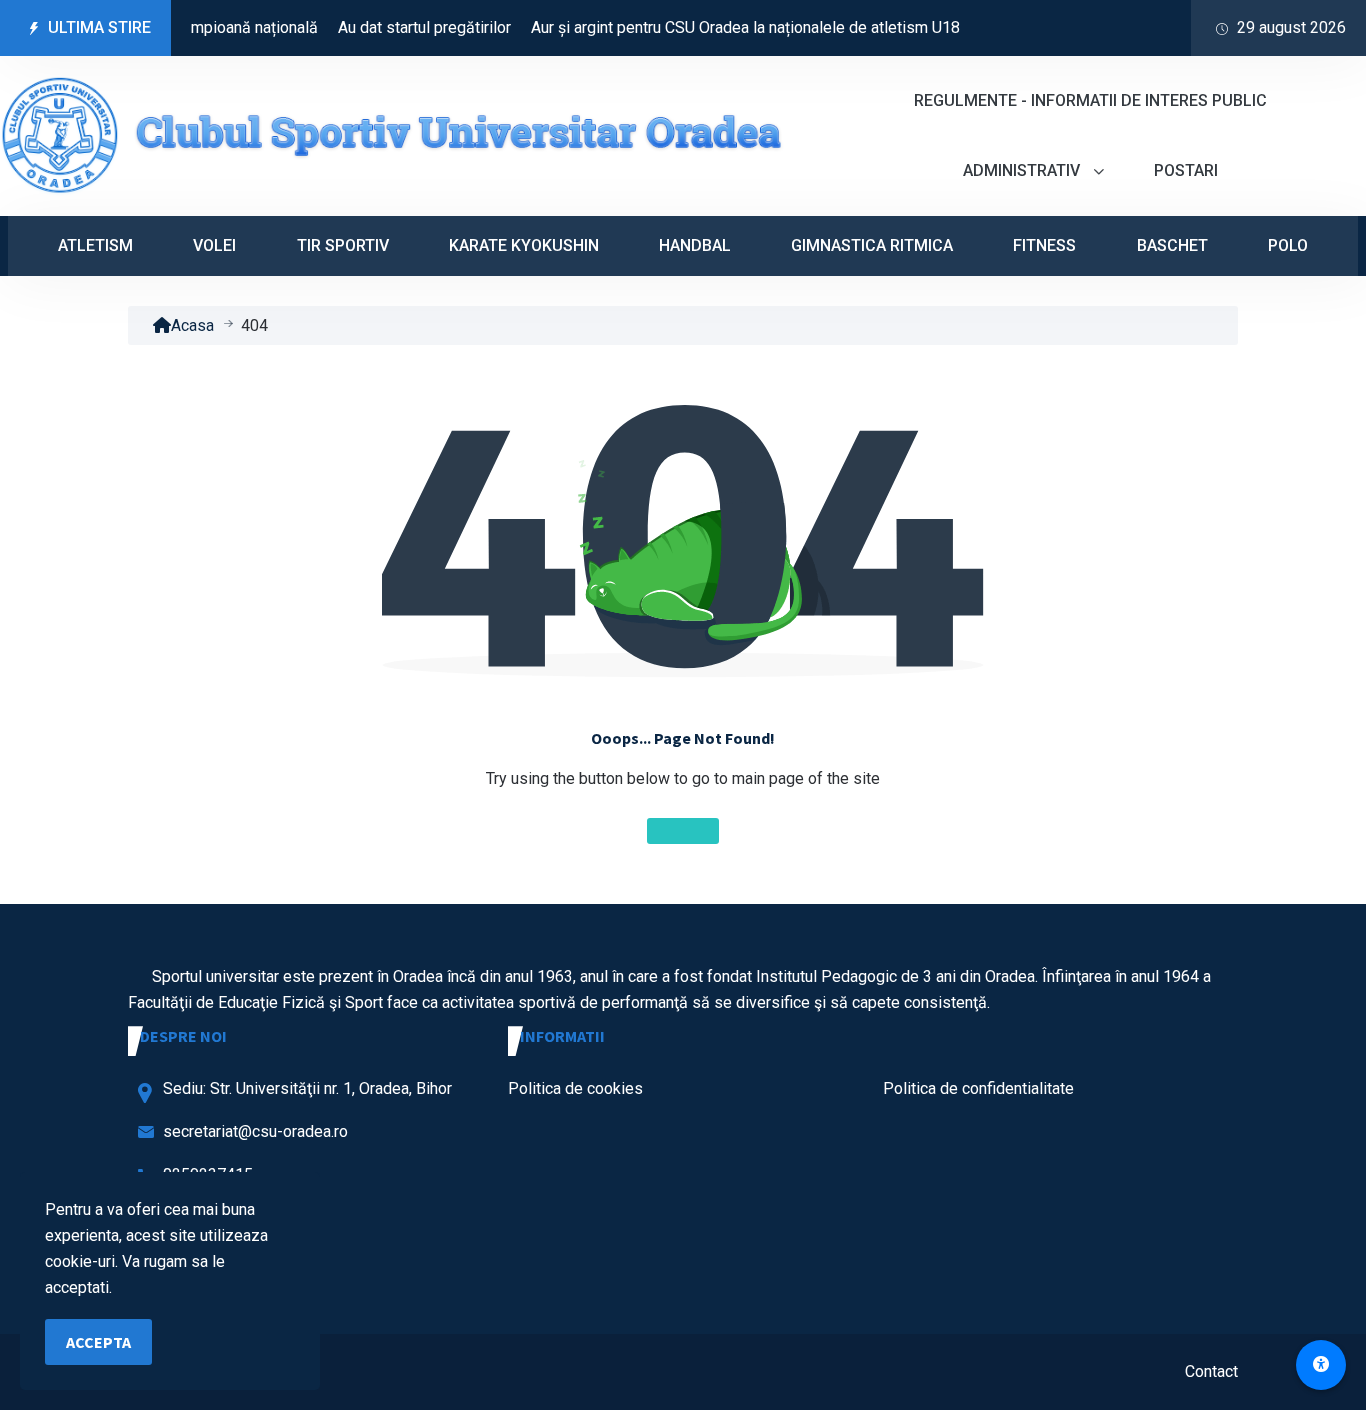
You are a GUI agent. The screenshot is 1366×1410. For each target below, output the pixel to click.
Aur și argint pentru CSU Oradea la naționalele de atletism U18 (726, 27)
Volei (214, 245)
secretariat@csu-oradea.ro (255, 1131)
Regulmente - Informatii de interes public (1090, 100)
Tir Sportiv (343, 245)
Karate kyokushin (524, 245)
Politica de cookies (575, 1088)
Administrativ (1023, 170)
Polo (1288, 245)
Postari (1186, 170)
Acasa (192, 325)
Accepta (98, 1342)
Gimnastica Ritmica (872, 245)
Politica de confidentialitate (978, 1088)
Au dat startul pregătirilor (405, 27)
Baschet (1172, 245)
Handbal (695, 245)
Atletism (95, 245)
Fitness (1044, 245)
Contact (1211, 1371)
